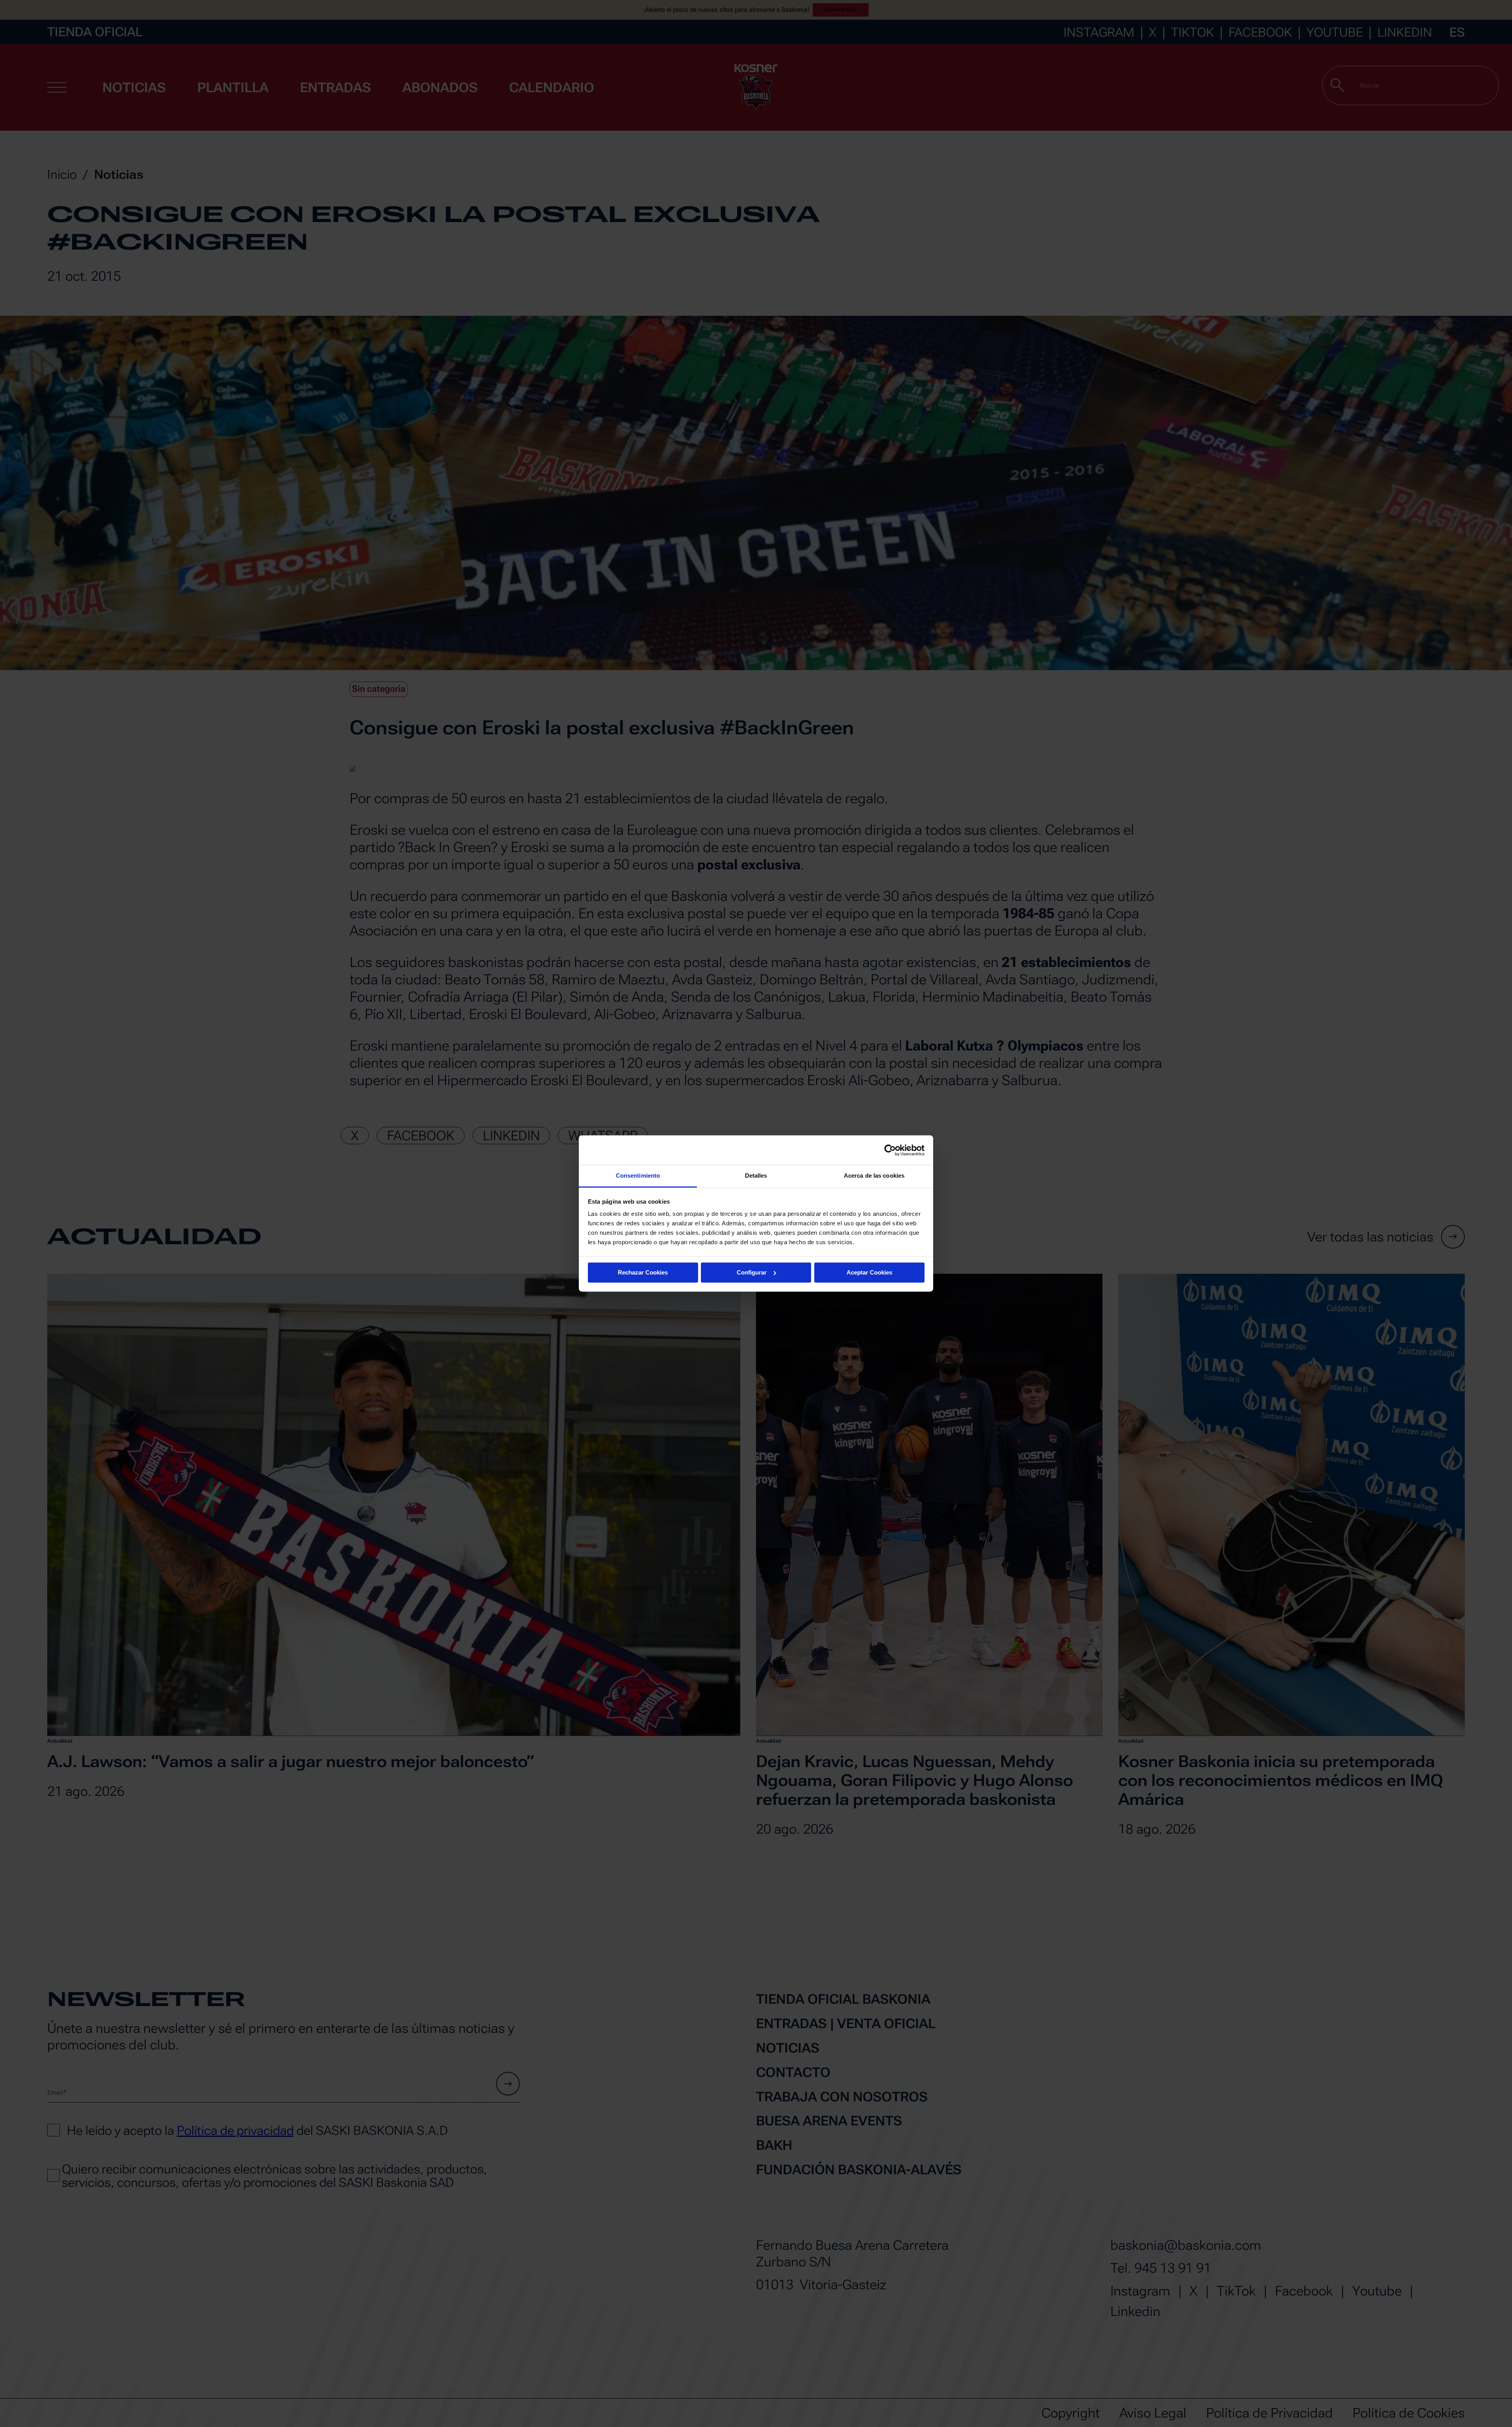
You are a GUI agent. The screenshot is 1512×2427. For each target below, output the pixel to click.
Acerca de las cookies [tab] (874, 1176)
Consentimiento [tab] (638, 1176)
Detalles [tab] (756, 1176)
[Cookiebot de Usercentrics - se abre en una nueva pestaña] (890, 1150)
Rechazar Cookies (643, 1272)
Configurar (752, 1272)
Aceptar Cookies (869, 1272)
